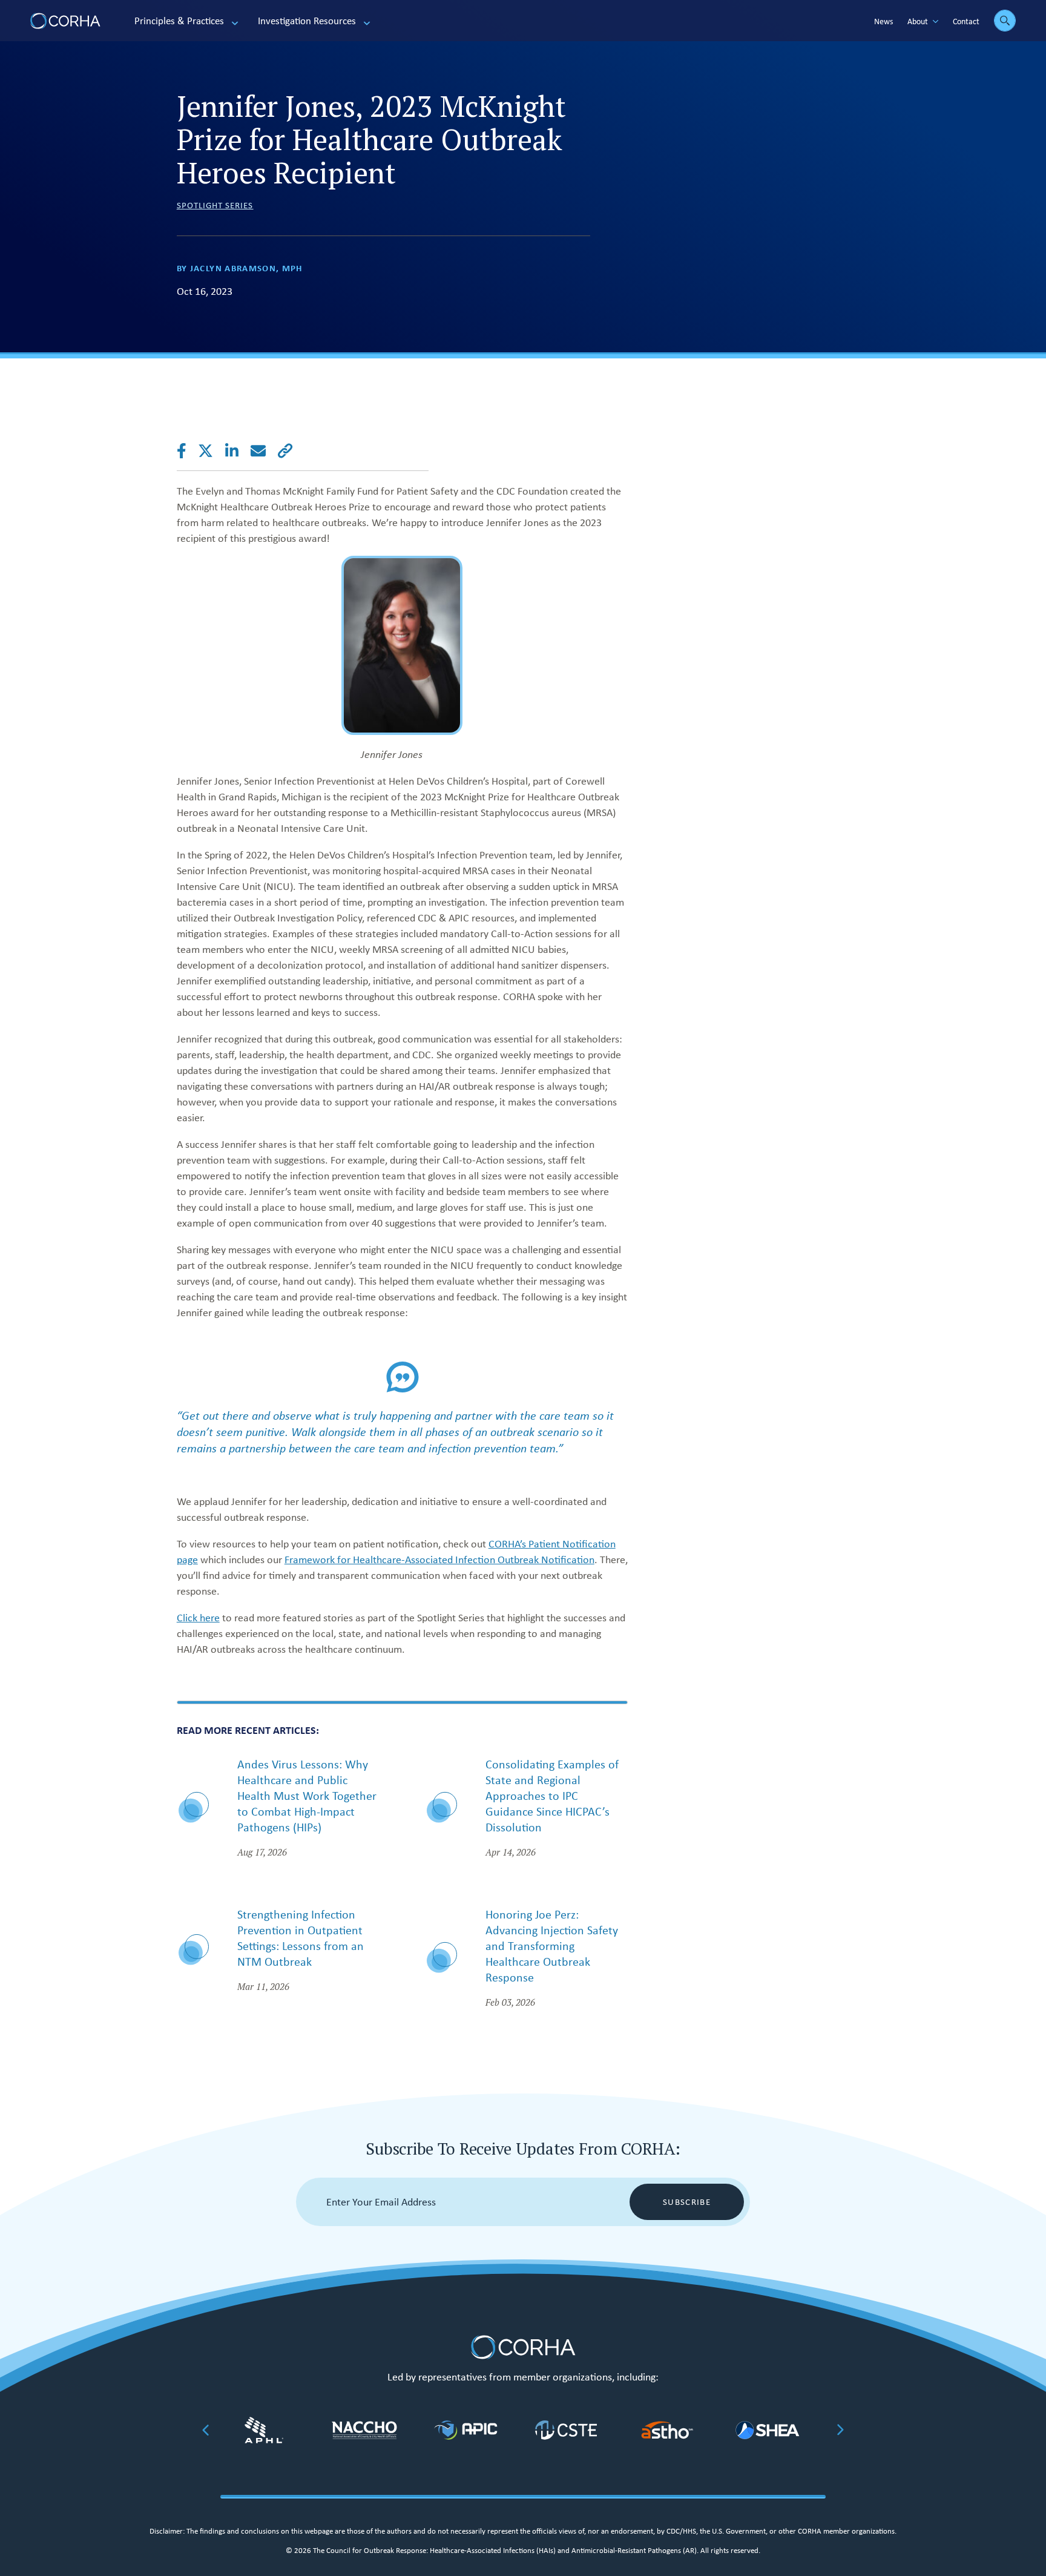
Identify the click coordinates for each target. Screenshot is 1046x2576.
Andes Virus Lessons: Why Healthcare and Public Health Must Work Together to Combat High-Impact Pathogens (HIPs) (307, 1795)
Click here (198, 1618)
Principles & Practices (179, 21)
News (883, 21)
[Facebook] (188, 451)
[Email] (264, 451)
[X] (212, 451)
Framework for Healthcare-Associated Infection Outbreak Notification (439, 1560)
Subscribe (687, 2202)
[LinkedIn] (238, 451)
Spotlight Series (215, 205)
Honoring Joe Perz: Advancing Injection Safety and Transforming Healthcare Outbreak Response (552, 1945)
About (918, 21)
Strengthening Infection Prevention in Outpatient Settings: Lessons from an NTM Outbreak (301, 1938)
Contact (966, 21)
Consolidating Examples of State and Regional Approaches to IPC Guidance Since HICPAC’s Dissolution (552, 1795)
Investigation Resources (307, 21)
